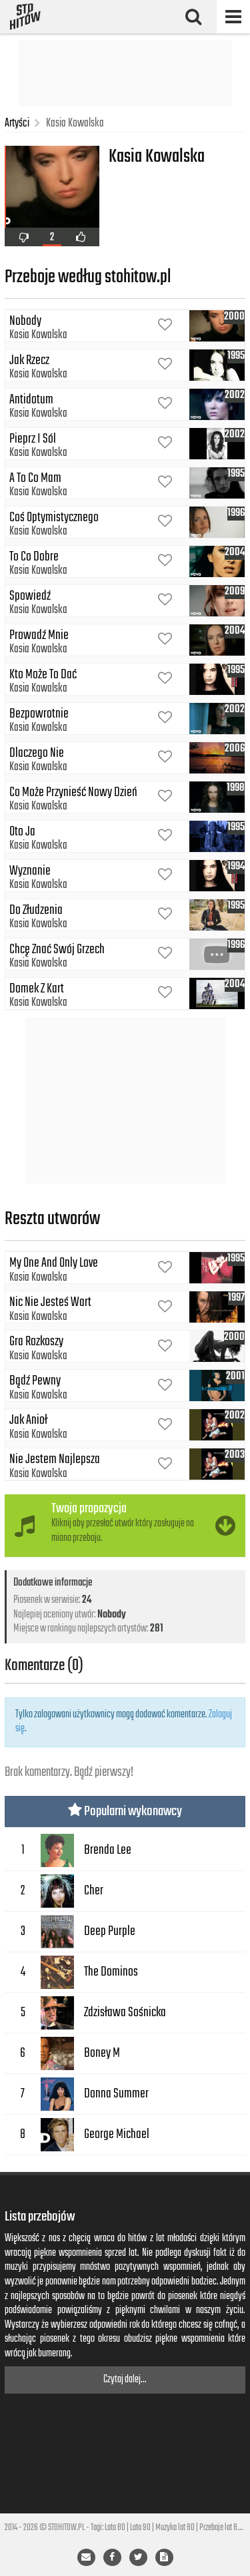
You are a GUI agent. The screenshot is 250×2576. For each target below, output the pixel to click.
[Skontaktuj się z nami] (86, 2557)
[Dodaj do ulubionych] (165, 326)
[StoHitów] (25, 17)
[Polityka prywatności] (164, 2557)
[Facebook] (112, 2557)
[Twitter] (138, 2557)
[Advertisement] (125, 73)
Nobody (112, 1615)
